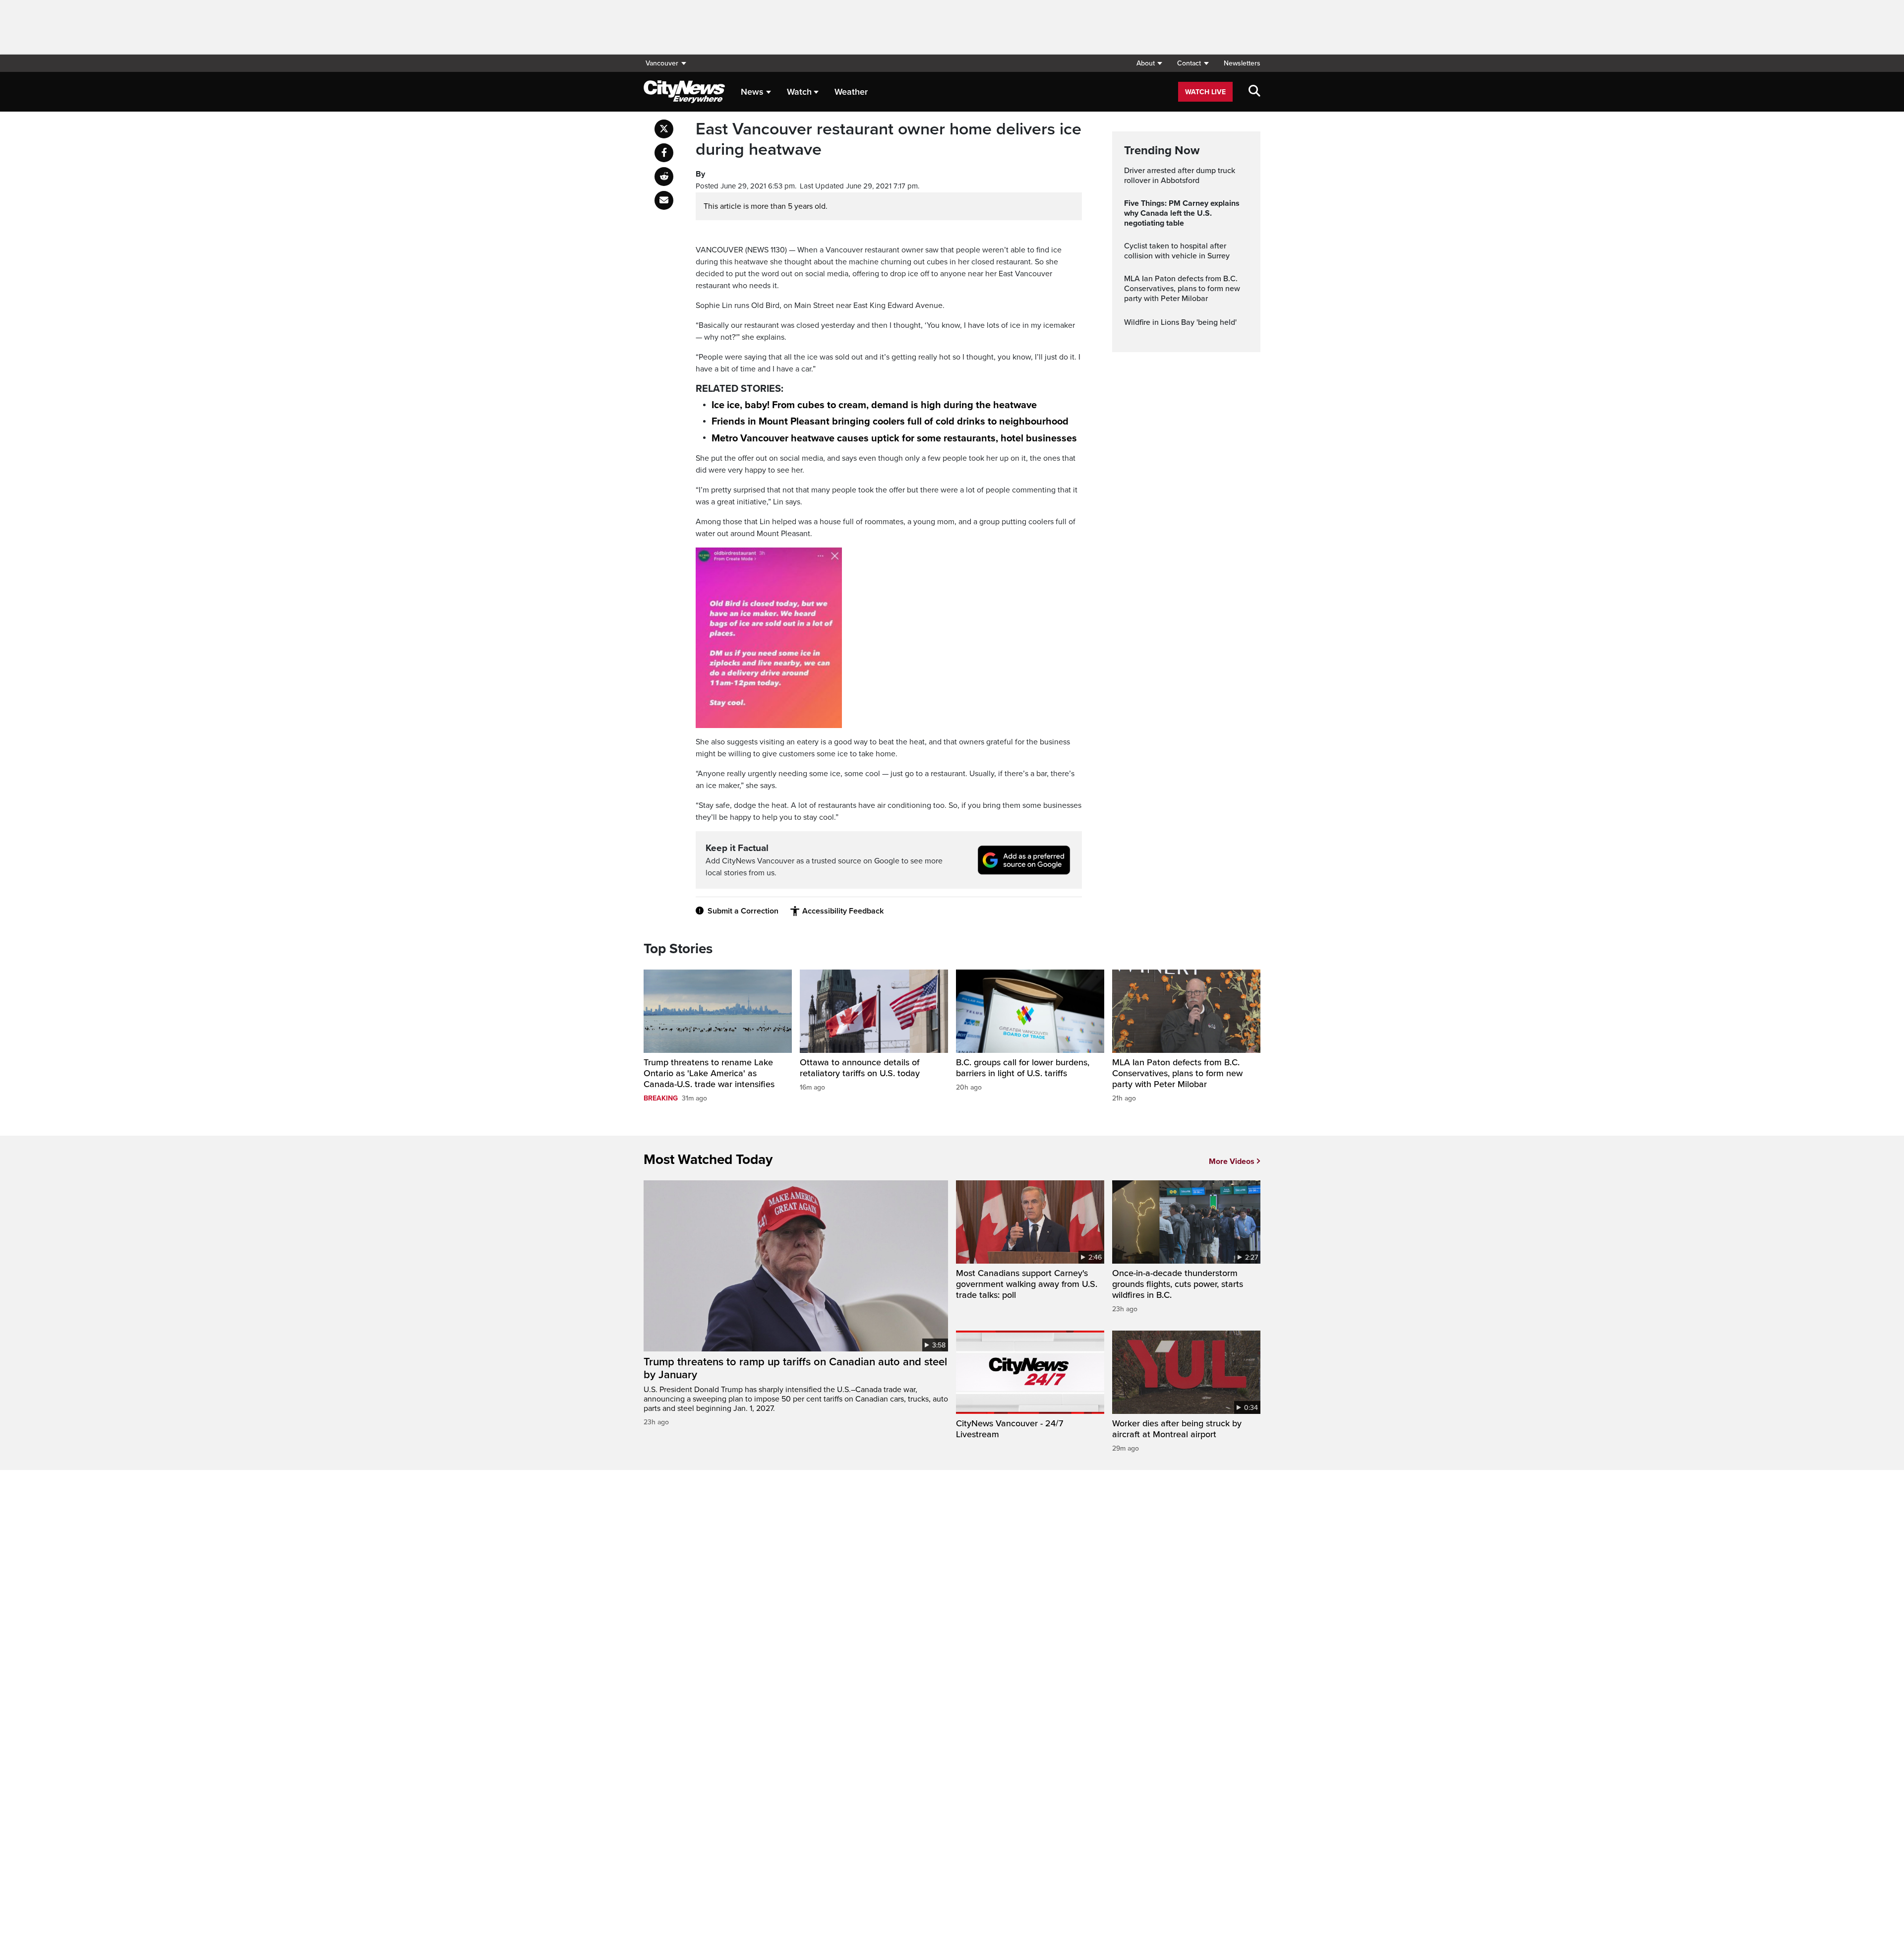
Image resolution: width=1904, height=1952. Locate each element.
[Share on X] (664, 129)
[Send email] (664, 200)
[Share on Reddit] (664, 177)
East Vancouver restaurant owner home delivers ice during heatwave (889, 140)
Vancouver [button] (662, 63)
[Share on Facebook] (664, 153)
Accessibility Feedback (843, 911)
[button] (1149, 63)
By (700, 174)
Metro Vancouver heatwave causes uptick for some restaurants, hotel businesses (894, 438)
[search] (1254, 92)
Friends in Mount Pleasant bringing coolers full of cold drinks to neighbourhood (890, 422)
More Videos (1232, 1161)
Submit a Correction (743, 911)
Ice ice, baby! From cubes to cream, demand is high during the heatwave (874, 405)
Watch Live (1205, 92)
